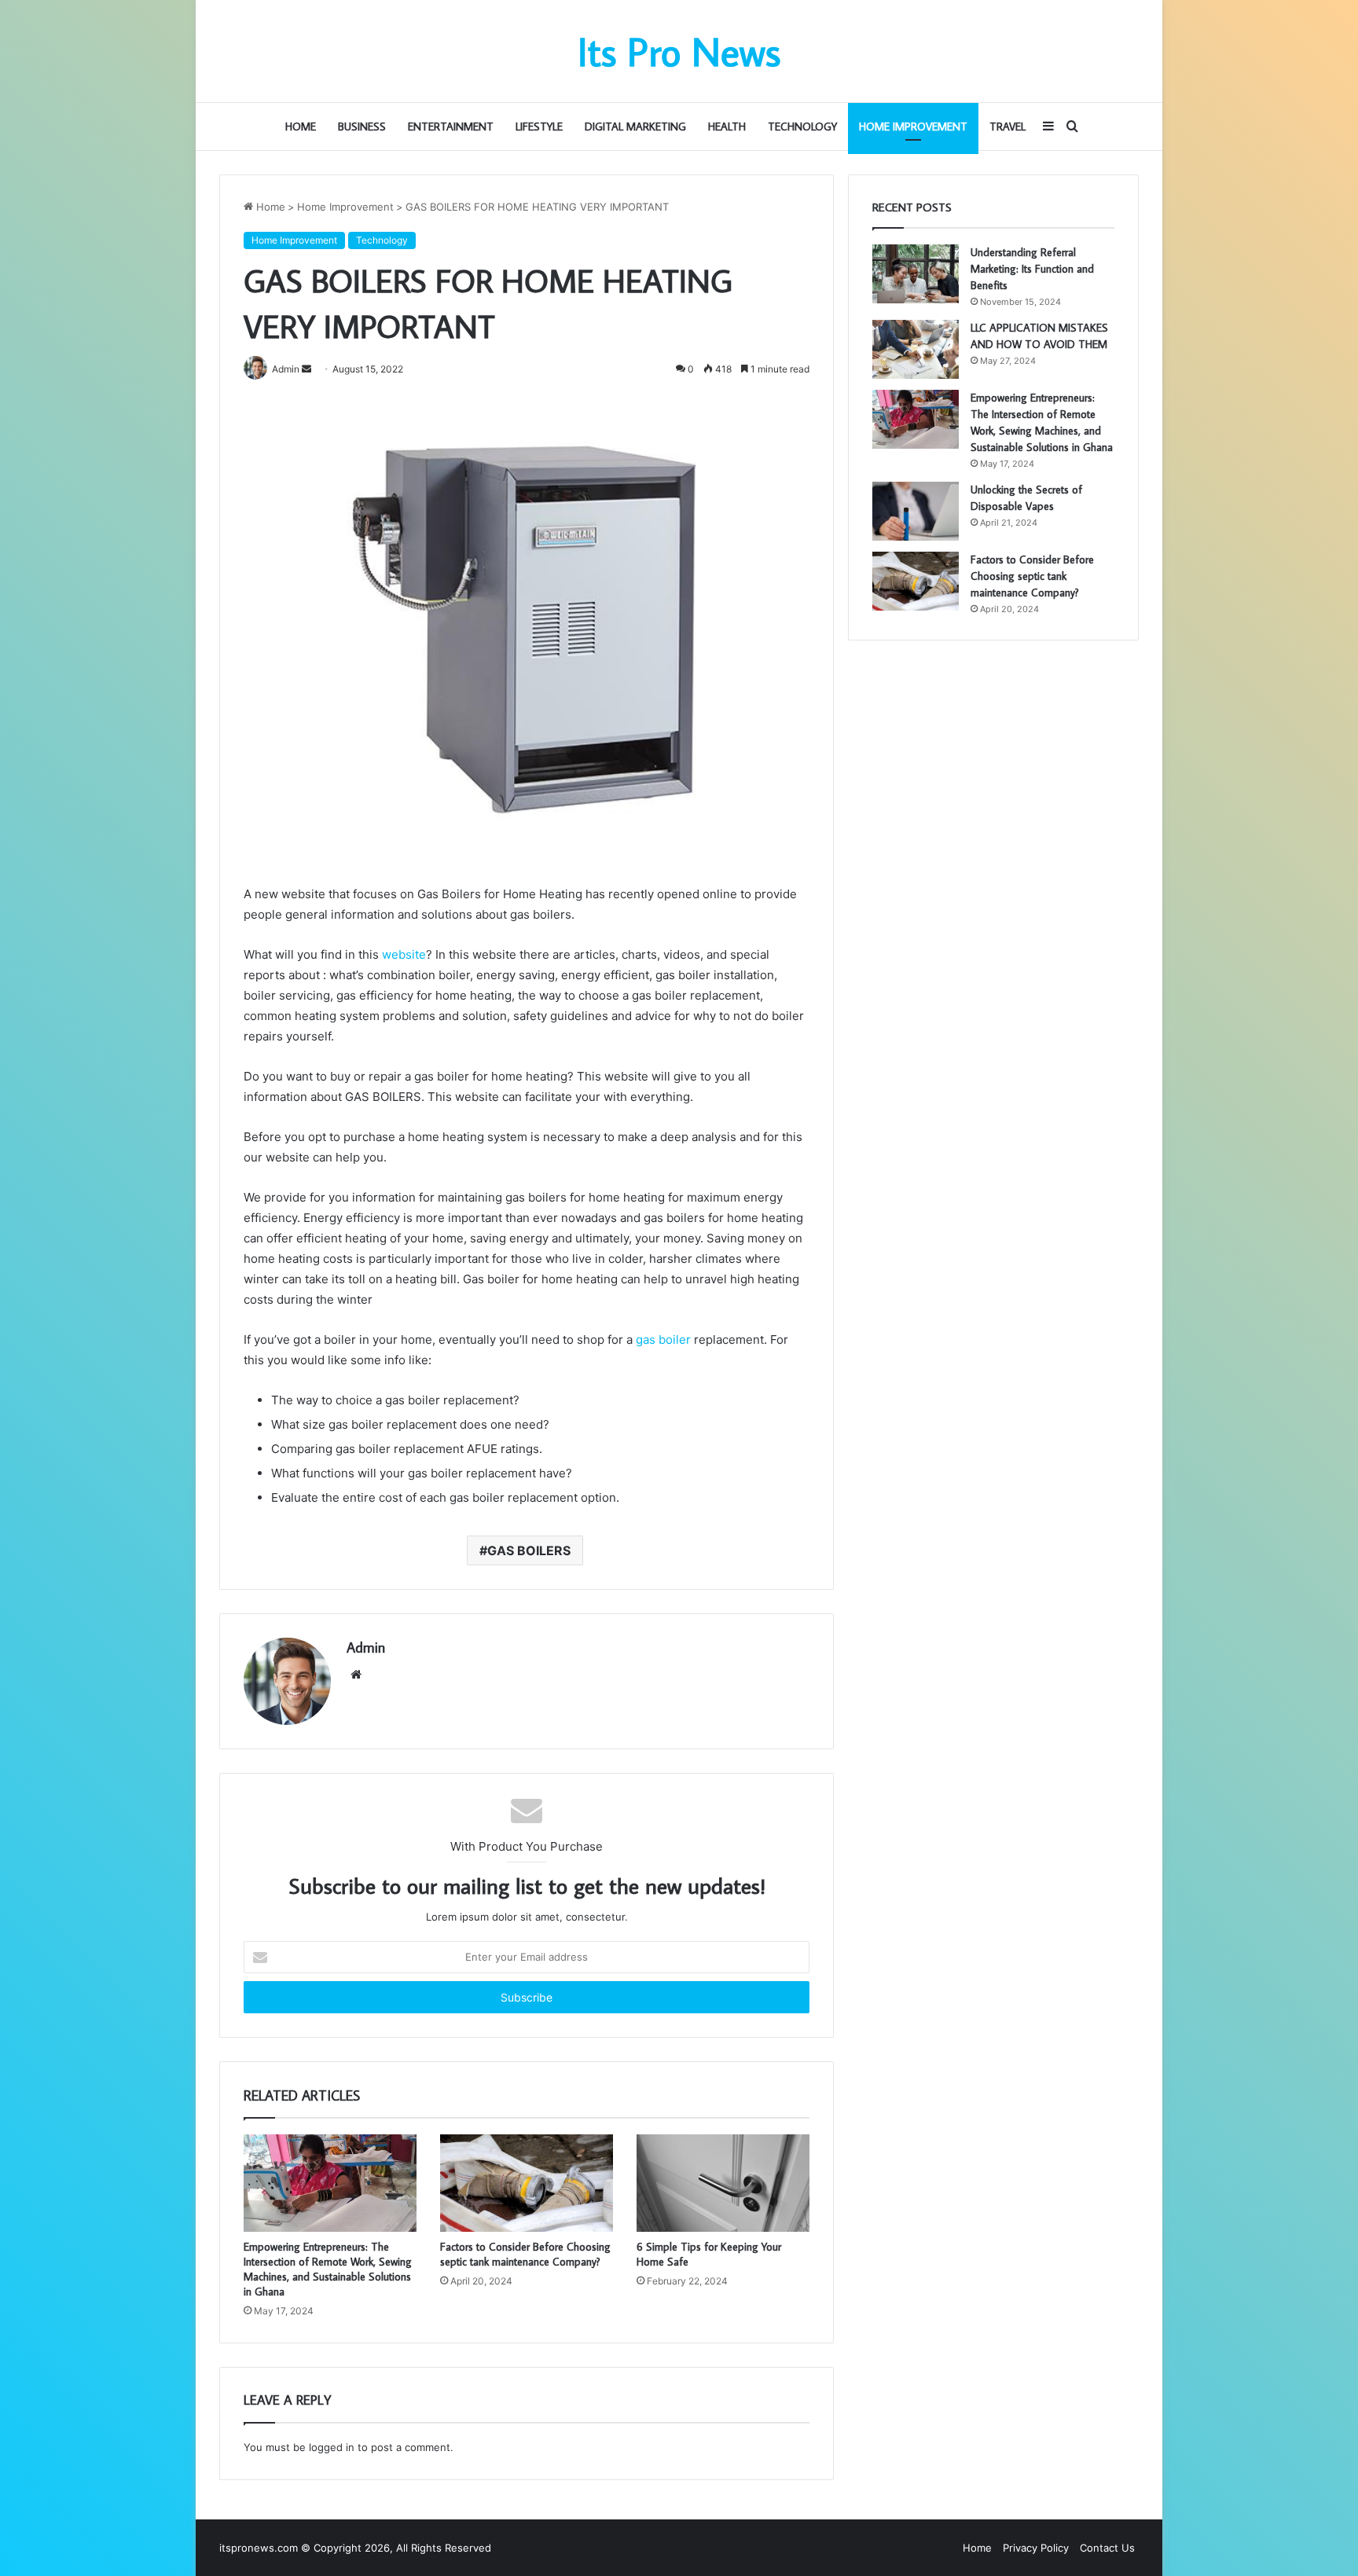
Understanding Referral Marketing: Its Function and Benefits (1032, 269)
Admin (366, 1648)
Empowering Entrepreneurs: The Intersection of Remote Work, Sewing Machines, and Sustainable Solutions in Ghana (328, 2269)
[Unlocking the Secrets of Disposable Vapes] (916, 511)
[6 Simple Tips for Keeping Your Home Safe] (723, 2183)
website (404, 954)
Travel (1007, 127)
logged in (332, 2447)
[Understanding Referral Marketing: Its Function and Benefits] (916, 274)
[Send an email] (306, 369)
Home (301, 127)
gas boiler (663, 1339)
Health (727, 127)
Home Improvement (913, 127)
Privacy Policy (1036, 2548)
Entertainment (451, 127)
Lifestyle (539, 127)
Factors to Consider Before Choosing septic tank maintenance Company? (525, 2254)
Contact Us (1107, 2548)
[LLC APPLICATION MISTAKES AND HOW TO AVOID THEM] (916, 349)
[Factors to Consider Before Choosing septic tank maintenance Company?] (527, 2183)
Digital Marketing (635, 127)
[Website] (356, 1675)
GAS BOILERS (529, 1550)
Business (362, 127)
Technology (802, 127)
